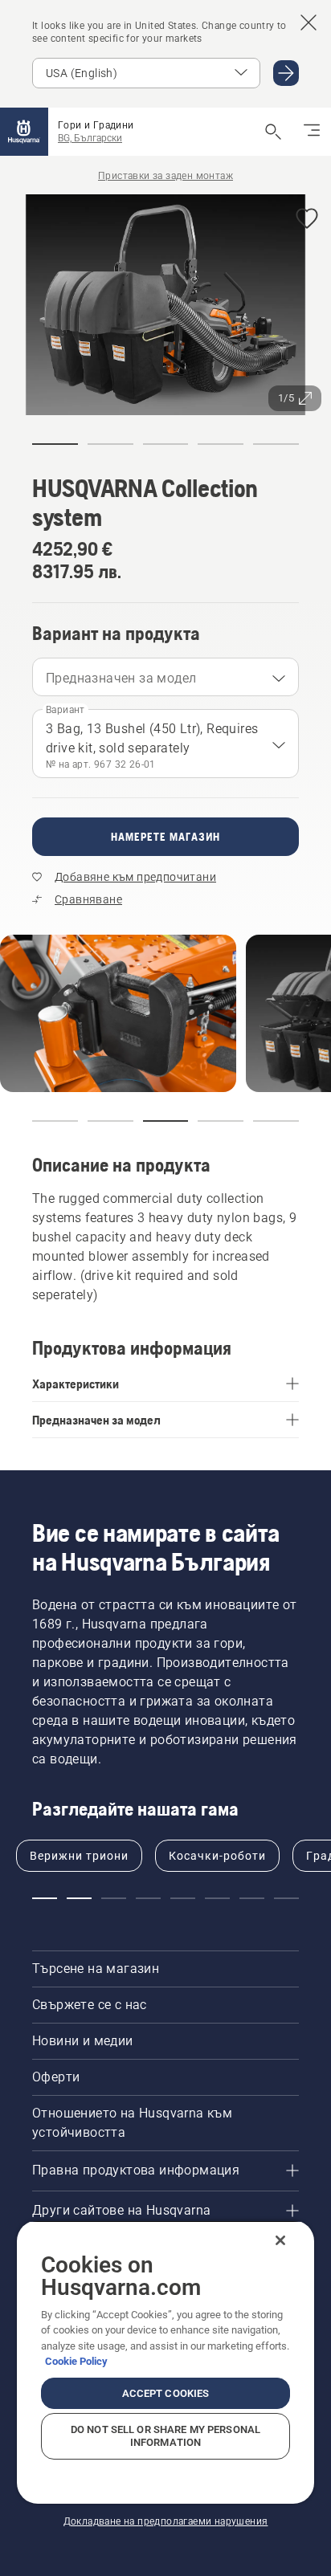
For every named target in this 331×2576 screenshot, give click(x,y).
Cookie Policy (76, 2361)
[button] (307, 220)
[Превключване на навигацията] (312, 132)
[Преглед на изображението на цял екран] (165, 308)
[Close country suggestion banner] (309, 22)
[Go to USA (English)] (286, 73)
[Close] (280, 2240)
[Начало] (24, 132)
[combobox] (165, 677)
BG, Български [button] (90, 138)
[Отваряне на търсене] (273, 132)
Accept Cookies (166, 2393)
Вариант (65, 710)
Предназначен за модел (121, 678)
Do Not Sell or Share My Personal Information (165, 2436)
